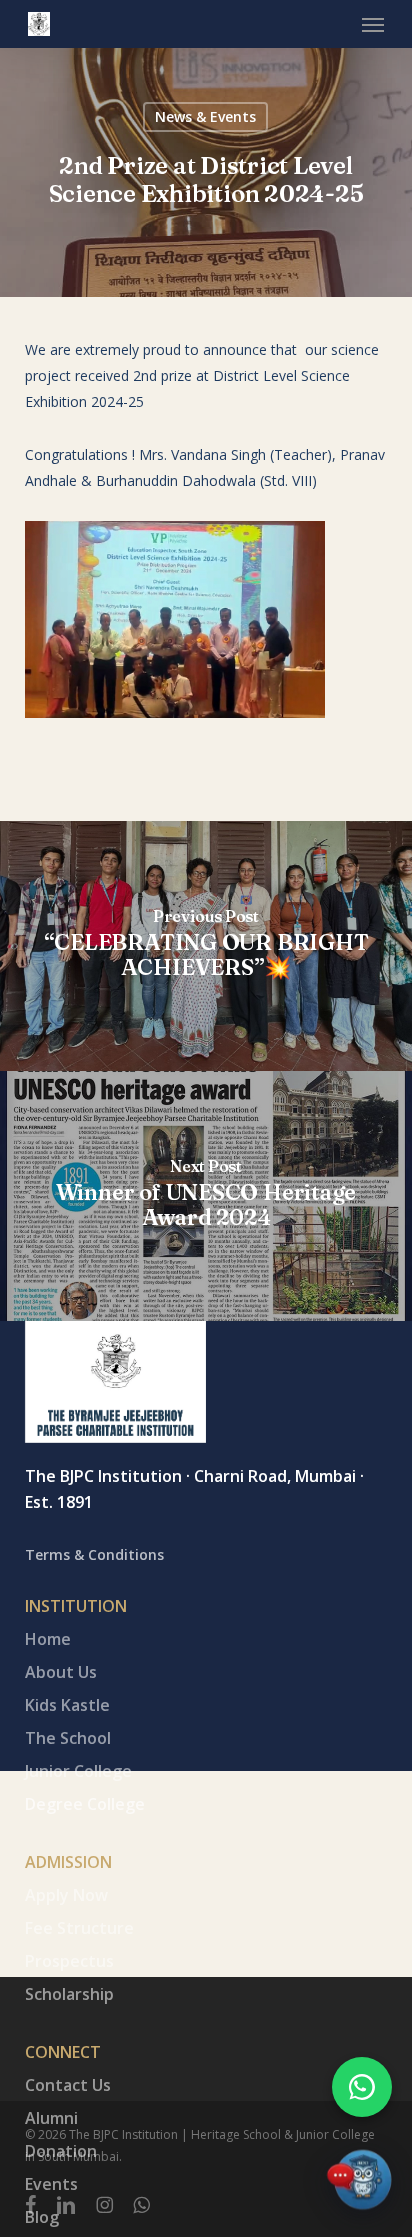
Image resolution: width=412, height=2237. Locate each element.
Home (48, 1639)
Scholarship (69, 1994)
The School (68, 1738)
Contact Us (68, 2085)
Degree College (85, 1804)
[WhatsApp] (362, 2087)
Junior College (78, 1771)
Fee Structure (79, 1928)
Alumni (51, 2118)
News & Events (205, 116)
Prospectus (69, 1961)
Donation (61, 2151)
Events (51, 2184)
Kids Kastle (67, 1705)
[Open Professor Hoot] (359, 2184)
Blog (42, 2217)
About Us (61, 1672)
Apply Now (66, 1895)
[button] (373, 24)
